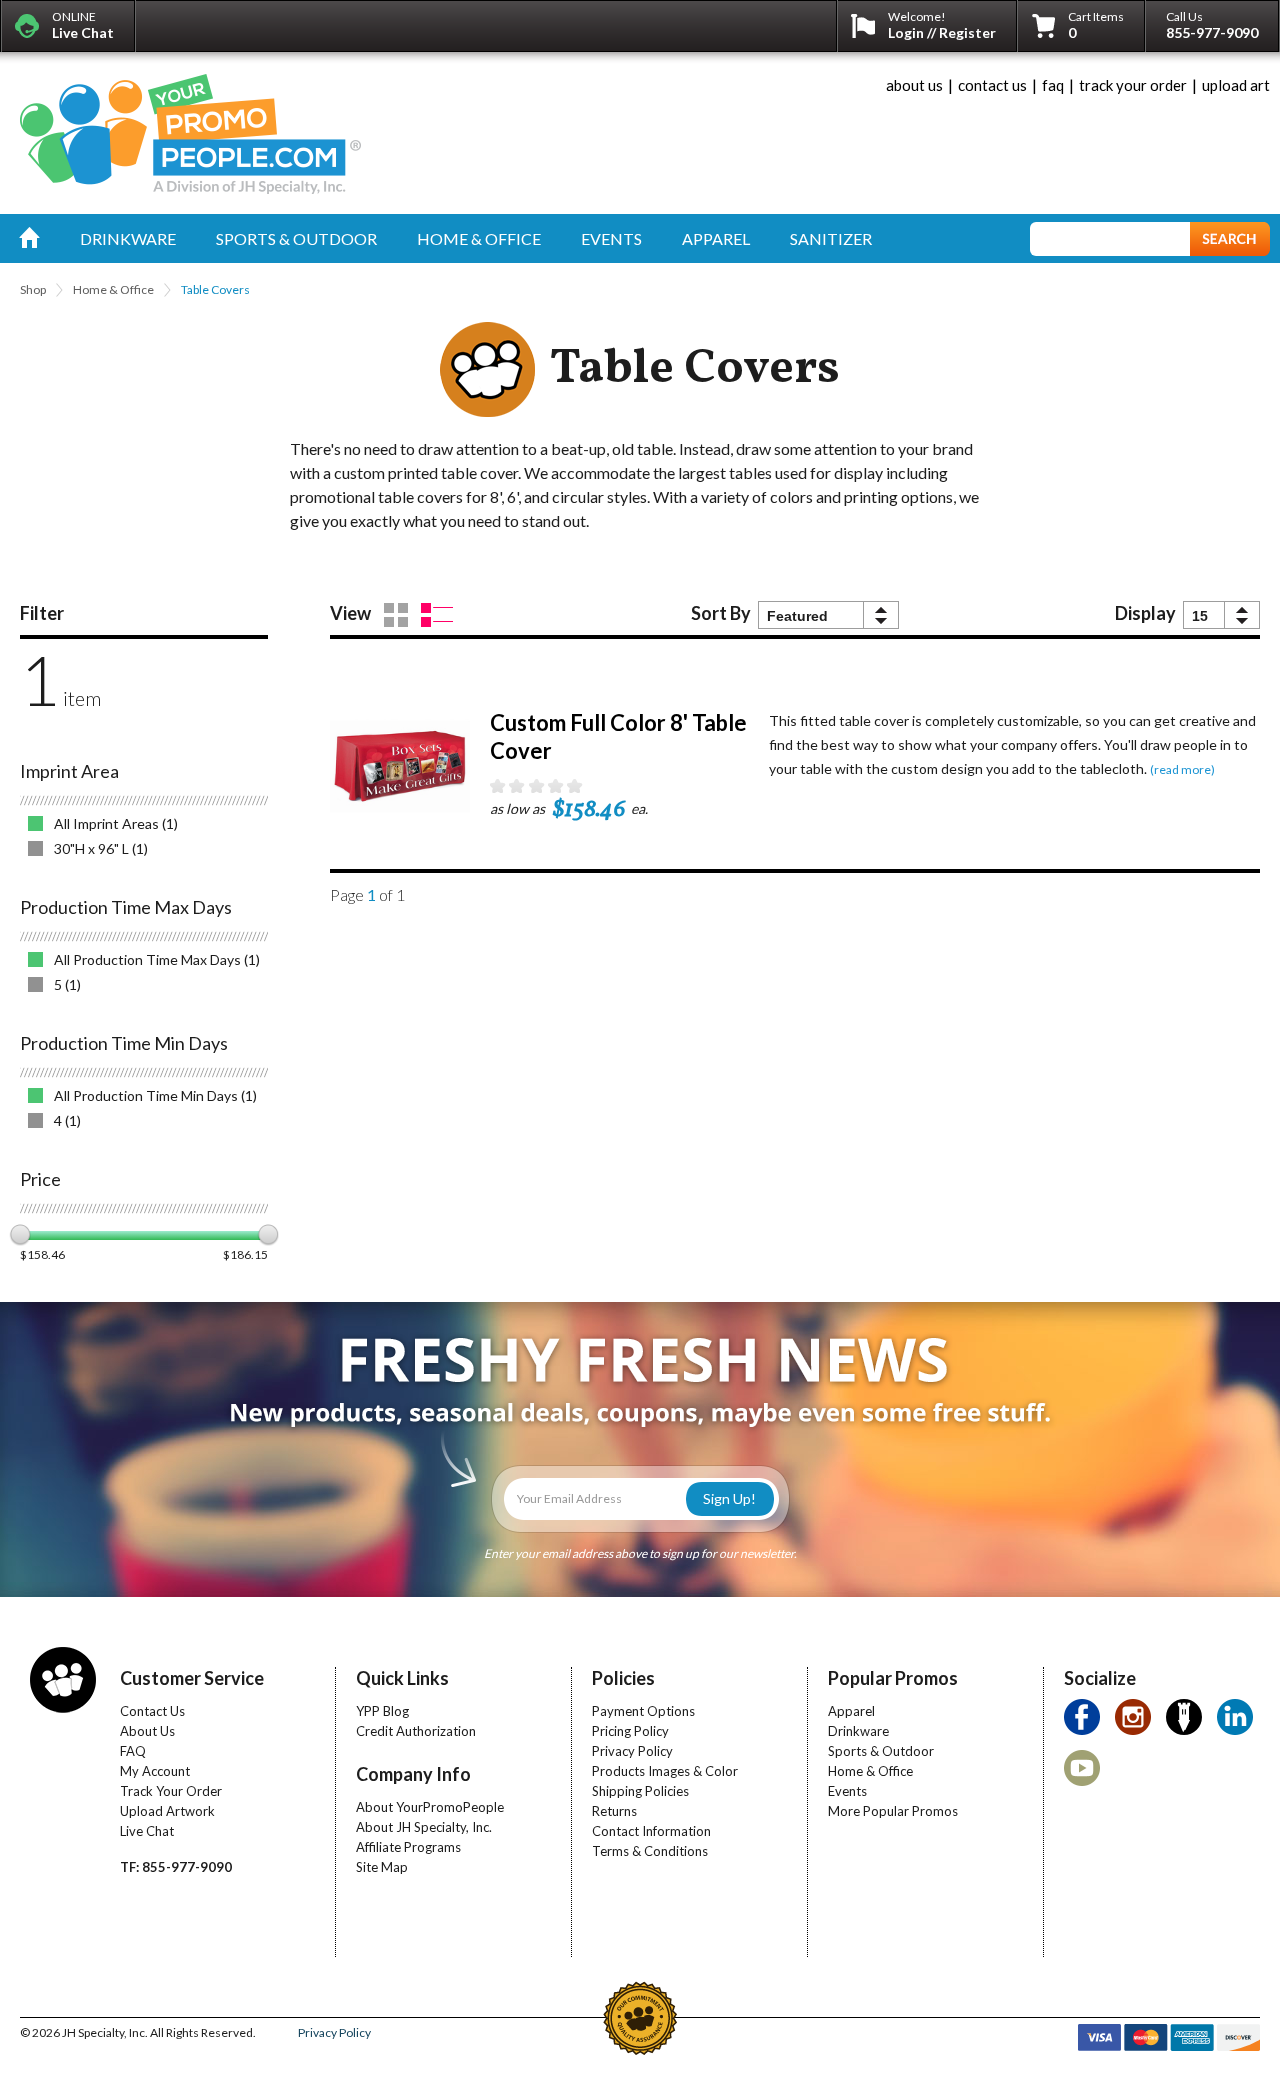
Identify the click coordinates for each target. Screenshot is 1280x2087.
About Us (147, 1731)
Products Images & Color (665, 1771)
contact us (992, 85)
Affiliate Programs (408, 1847)
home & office (479, 238)
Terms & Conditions (650, 1851)
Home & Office (113, 289)
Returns (614, 1811)
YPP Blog (382, 1711)
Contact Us (152, 1711)
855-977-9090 (1212, 32)
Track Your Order (171, 1791)
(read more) (1182, 769)
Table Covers (215, 289)
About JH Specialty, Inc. (424, 1827)
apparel (716, 238)
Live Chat (147, 1831)
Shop (33, 289)
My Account (155, 1771)
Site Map (382, 1867)
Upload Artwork (167, 1811)
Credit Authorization (416, 1731)
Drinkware (858, 1731)
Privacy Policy (632, 1751)
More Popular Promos (893, 1811)
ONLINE (83, 25)
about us (914, 85)
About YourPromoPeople (430, 1807)
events (611, 238)
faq (1053, 85)
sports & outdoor (296, 238)
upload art (1236, 85)
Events (847, 1791)
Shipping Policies (640, 1791)
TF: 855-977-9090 (176, 1867)
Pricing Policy (630, 1731)
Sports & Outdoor (881, 1751)
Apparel (851, 1711)
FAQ (133, 1751)
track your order (1133, 85)
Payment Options (643, 1711)
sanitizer (831, 238)
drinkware (128, 238)
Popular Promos (893, 1678)
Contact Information (651, 1831)
